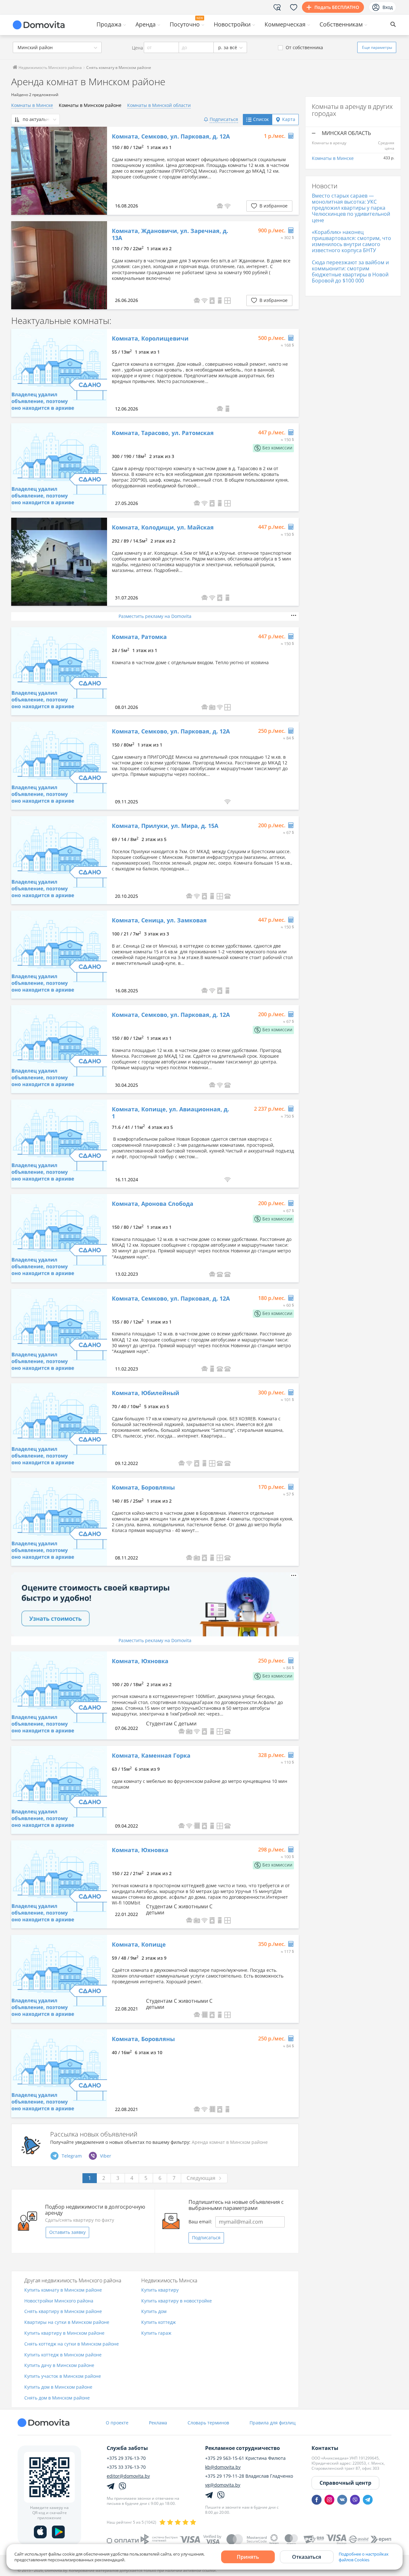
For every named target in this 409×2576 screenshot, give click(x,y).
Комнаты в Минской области (159, 105)
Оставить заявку (67, 2232)
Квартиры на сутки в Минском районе (67, 2322)
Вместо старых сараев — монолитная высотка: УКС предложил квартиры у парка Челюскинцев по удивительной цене (351, 208)
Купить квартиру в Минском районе (64, 2333)
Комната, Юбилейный (146, 1393)
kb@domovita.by (223, 2467)
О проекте (117, 2423)
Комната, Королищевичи (150, 339)
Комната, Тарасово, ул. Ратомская (163, 433)
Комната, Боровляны (143, 1488)
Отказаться (307, 2557)
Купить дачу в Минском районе (59, 2366)
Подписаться (206, 2238)
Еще (377, 47)
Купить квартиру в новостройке (177, 2301)
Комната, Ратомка (139, 637)
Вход (388, 7)
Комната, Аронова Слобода (153, 1204)
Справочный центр (345, 2483)
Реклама (158, 2423)
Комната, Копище (139, 1945)
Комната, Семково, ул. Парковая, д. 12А (171, 137)
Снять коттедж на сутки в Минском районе (72, 2344)
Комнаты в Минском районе (90, 105)
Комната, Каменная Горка (151, 1756)
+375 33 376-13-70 (126, 2467)
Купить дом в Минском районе (58, 2387)
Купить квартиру (160, 2290)
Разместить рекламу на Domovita (155, 616)
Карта (289, 119)
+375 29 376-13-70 (126, 2458)
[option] (59, 171)
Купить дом (154, 2312)
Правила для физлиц (273, 2423)
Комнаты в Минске (32, 105)
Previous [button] (19, 265)
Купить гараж (156, 2333)
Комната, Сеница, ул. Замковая (159, 920)
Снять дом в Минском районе (57, 2398)
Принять (248, 2557)
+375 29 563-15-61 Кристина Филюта (245, 2458)
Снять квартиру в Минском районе (63, 2312)
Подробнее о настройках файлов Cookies (364, 2557)
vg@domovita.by (223, 2485)
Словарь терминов (208, 2423)
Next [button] (99, 265)
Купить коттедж (158, 2322)
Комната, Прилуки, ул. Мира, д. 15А (165, 826)
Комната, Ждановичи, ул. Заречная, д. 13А (170, 234)
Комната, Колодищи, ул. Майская (163, 528)
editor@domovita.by (128, 2476)
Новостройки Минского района (59, 2301)
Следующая (201, 2178)
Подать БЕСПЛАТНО (337, 7)
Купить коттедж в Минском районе (63, 2355)
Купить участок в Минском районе (63, 2376)
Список (261, 119)
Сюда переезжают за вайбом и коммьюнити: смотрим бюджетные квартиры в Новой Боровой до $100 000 (350, 272)
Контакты (325, 2448)
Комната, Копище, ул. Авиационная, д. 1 (170, 1113)
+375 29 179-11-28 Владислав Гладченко (249, 2476)
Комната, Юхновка (140, 1661)
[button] (228, 206)
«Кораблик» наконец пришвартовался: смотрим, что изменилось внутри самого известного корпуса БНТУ (351, 241)
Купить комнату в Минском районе (63, 2290)
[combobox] (57, 47)
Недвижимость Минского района (50, 68)
